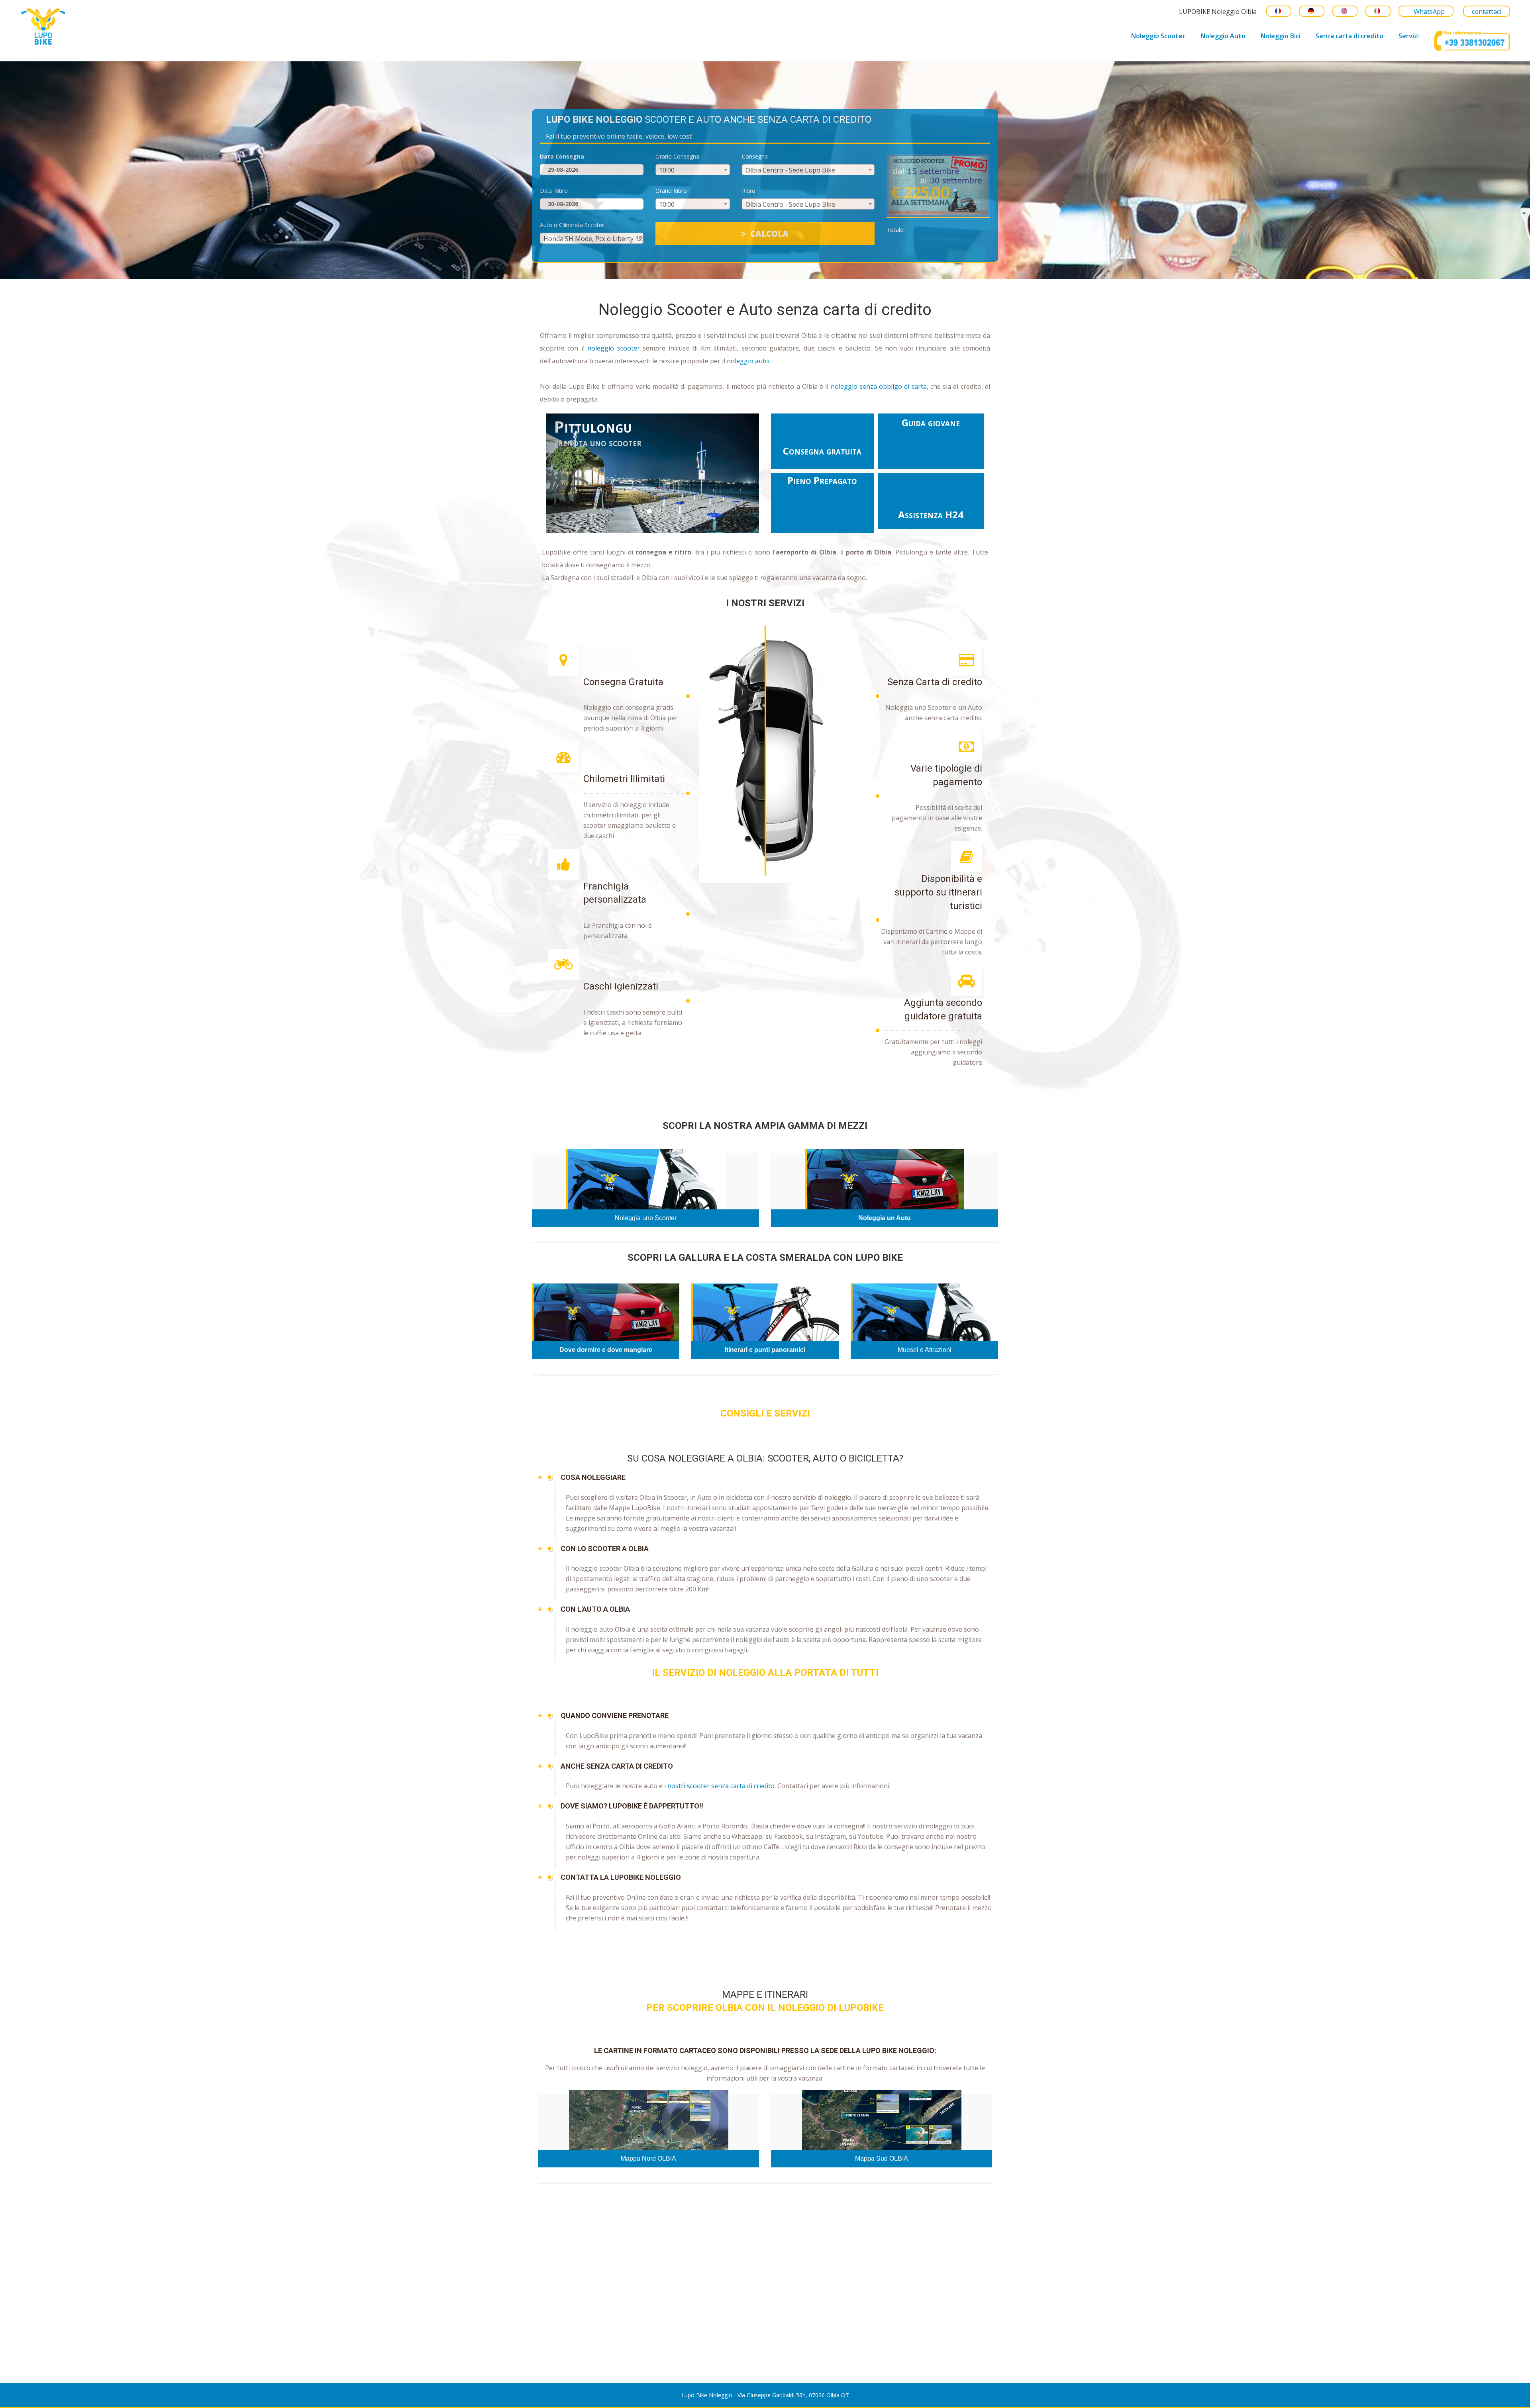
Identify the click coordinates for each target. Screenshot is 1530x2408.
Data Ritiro (554, 191)
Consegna (755, 157)
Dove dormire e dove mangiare (606, 1350)
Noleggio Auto (1223, 36)
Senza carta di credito (1350, 36)
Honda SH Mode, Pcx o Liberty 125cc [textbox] (597, 239)
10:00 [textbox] (667, 170)
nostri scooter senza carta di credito (721, 1786)
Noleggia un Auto (885, 1218)
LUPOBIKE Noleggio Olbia (1218, 12)
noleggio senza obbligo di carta (879, 386)
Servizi (1409, 36)
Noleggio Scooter (1158, 36)
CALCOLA (769, 234)
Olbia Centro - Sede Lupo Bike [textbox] (790, 170)
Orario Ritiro (671, 191)
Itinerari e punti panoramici (765, 1350)
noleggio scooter (613, 348)
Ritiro (749, 191)
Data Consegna (562, 157)
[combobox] (693, 170)
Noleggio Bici (1281, 36)
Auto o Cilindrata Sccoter (572, 225)
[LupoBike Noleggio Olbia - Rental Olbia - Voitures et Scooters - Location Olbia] (115, 25)
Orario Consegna (677, 157)
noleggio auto (748, 361)
